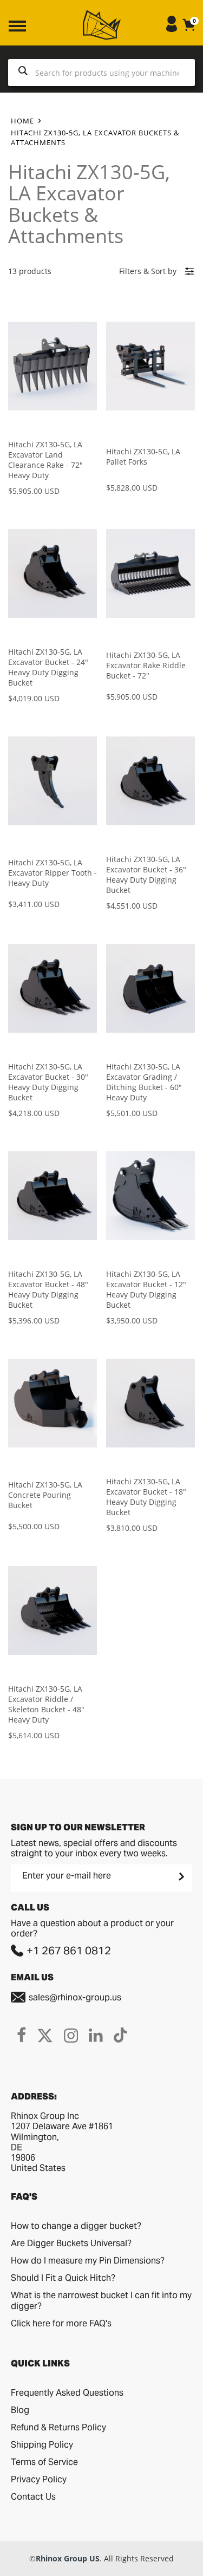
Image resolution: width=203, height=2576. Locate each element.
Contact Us (33, 2497)
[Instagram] (71, 2035)
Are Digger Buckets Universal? (71, 2243)
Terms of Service (44, 2462)
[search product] (23, 73)
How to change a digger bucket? (76, 2226)
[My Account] (172, 29)
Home (22, 121)
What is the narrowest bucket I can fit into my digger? (101, 2301)
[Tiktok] (120, 2035)
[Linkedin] (96, 2035)
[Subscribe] (180, 1876)
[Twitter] (45, 2035)
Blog (20, 2410)
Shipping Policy (42, 2445)
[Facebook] (21, 2035)
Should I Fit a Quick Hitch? (63, 2278)
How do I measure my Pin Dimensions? (88, 2261)
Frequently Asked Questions (67, 2393)
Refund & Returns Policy (58, 2427)
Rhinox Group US (68, 2558)
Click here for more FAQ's (61, 2323)
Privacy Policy (39, 2479)
